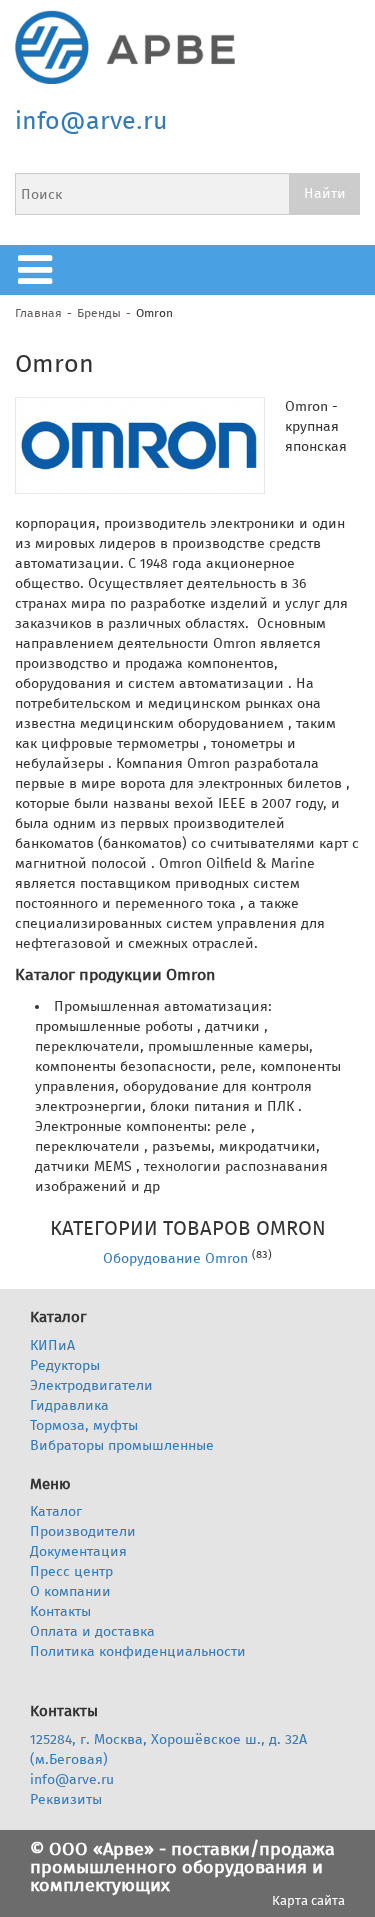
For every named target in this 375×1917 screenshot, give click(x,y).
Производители (83, 1531)
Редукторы (65, 1365)
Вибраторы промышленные (122, 1445)
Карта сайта (308, 1900)
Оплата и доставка (92, 1631)
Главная (38, 313)
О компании (70, 1591)
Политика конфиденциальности (138, 1651)
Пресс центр (71, 1571)
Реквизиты (66, 1799)
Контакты (60, 1611)
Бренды (99, 313)
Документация (78, 1551)
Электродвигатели (91, 1385)
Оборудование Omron (175, 1258)
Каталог (56, 1511)
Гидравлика (69, 1405)
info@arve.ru (91, 121)
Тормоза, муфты (84, 1425)
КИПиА (52, 1345)
